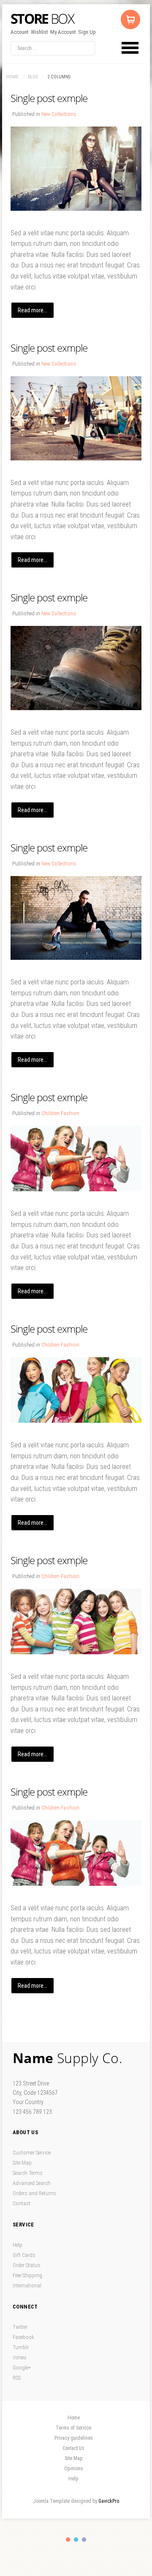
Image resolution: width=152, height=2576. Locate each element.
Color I (68, 2540)
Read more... (33, 310)
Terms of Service (73, 2428)
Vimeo (20, 2357)
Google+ (22, 2368)
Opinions (74, 2469)
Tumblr (21, 2347)
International (27, 2285)
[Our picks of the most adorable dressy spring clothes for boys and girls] (76, 1159)
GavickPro (109, 2501)
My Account (63, 32)
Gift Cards (24, 2255)
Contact (22, 2203)
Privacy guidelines (74, 2438)
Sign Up (87, 32)
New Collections (59, 114)
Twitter (20, 2327)
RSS (17, 2378)
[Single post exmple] (76, 169)
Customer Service (32, 2153)
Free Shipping (27, 2275)
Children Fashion (60, 1113)
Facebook (23, 2337)
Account (20, 32)
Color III (84, 2540)
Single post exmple (49, 98)
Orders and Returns (34, 2193)
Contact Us (73, 2448)
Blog (33, 77)
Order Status (27, 2265)
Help (18, 2245)
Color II (76, 2540)
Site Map (22, 2163)
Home (12, 77)
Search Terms (28, 2173)
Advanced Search (32, 2183)
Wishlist (39, 32)
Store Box (43, 19)
